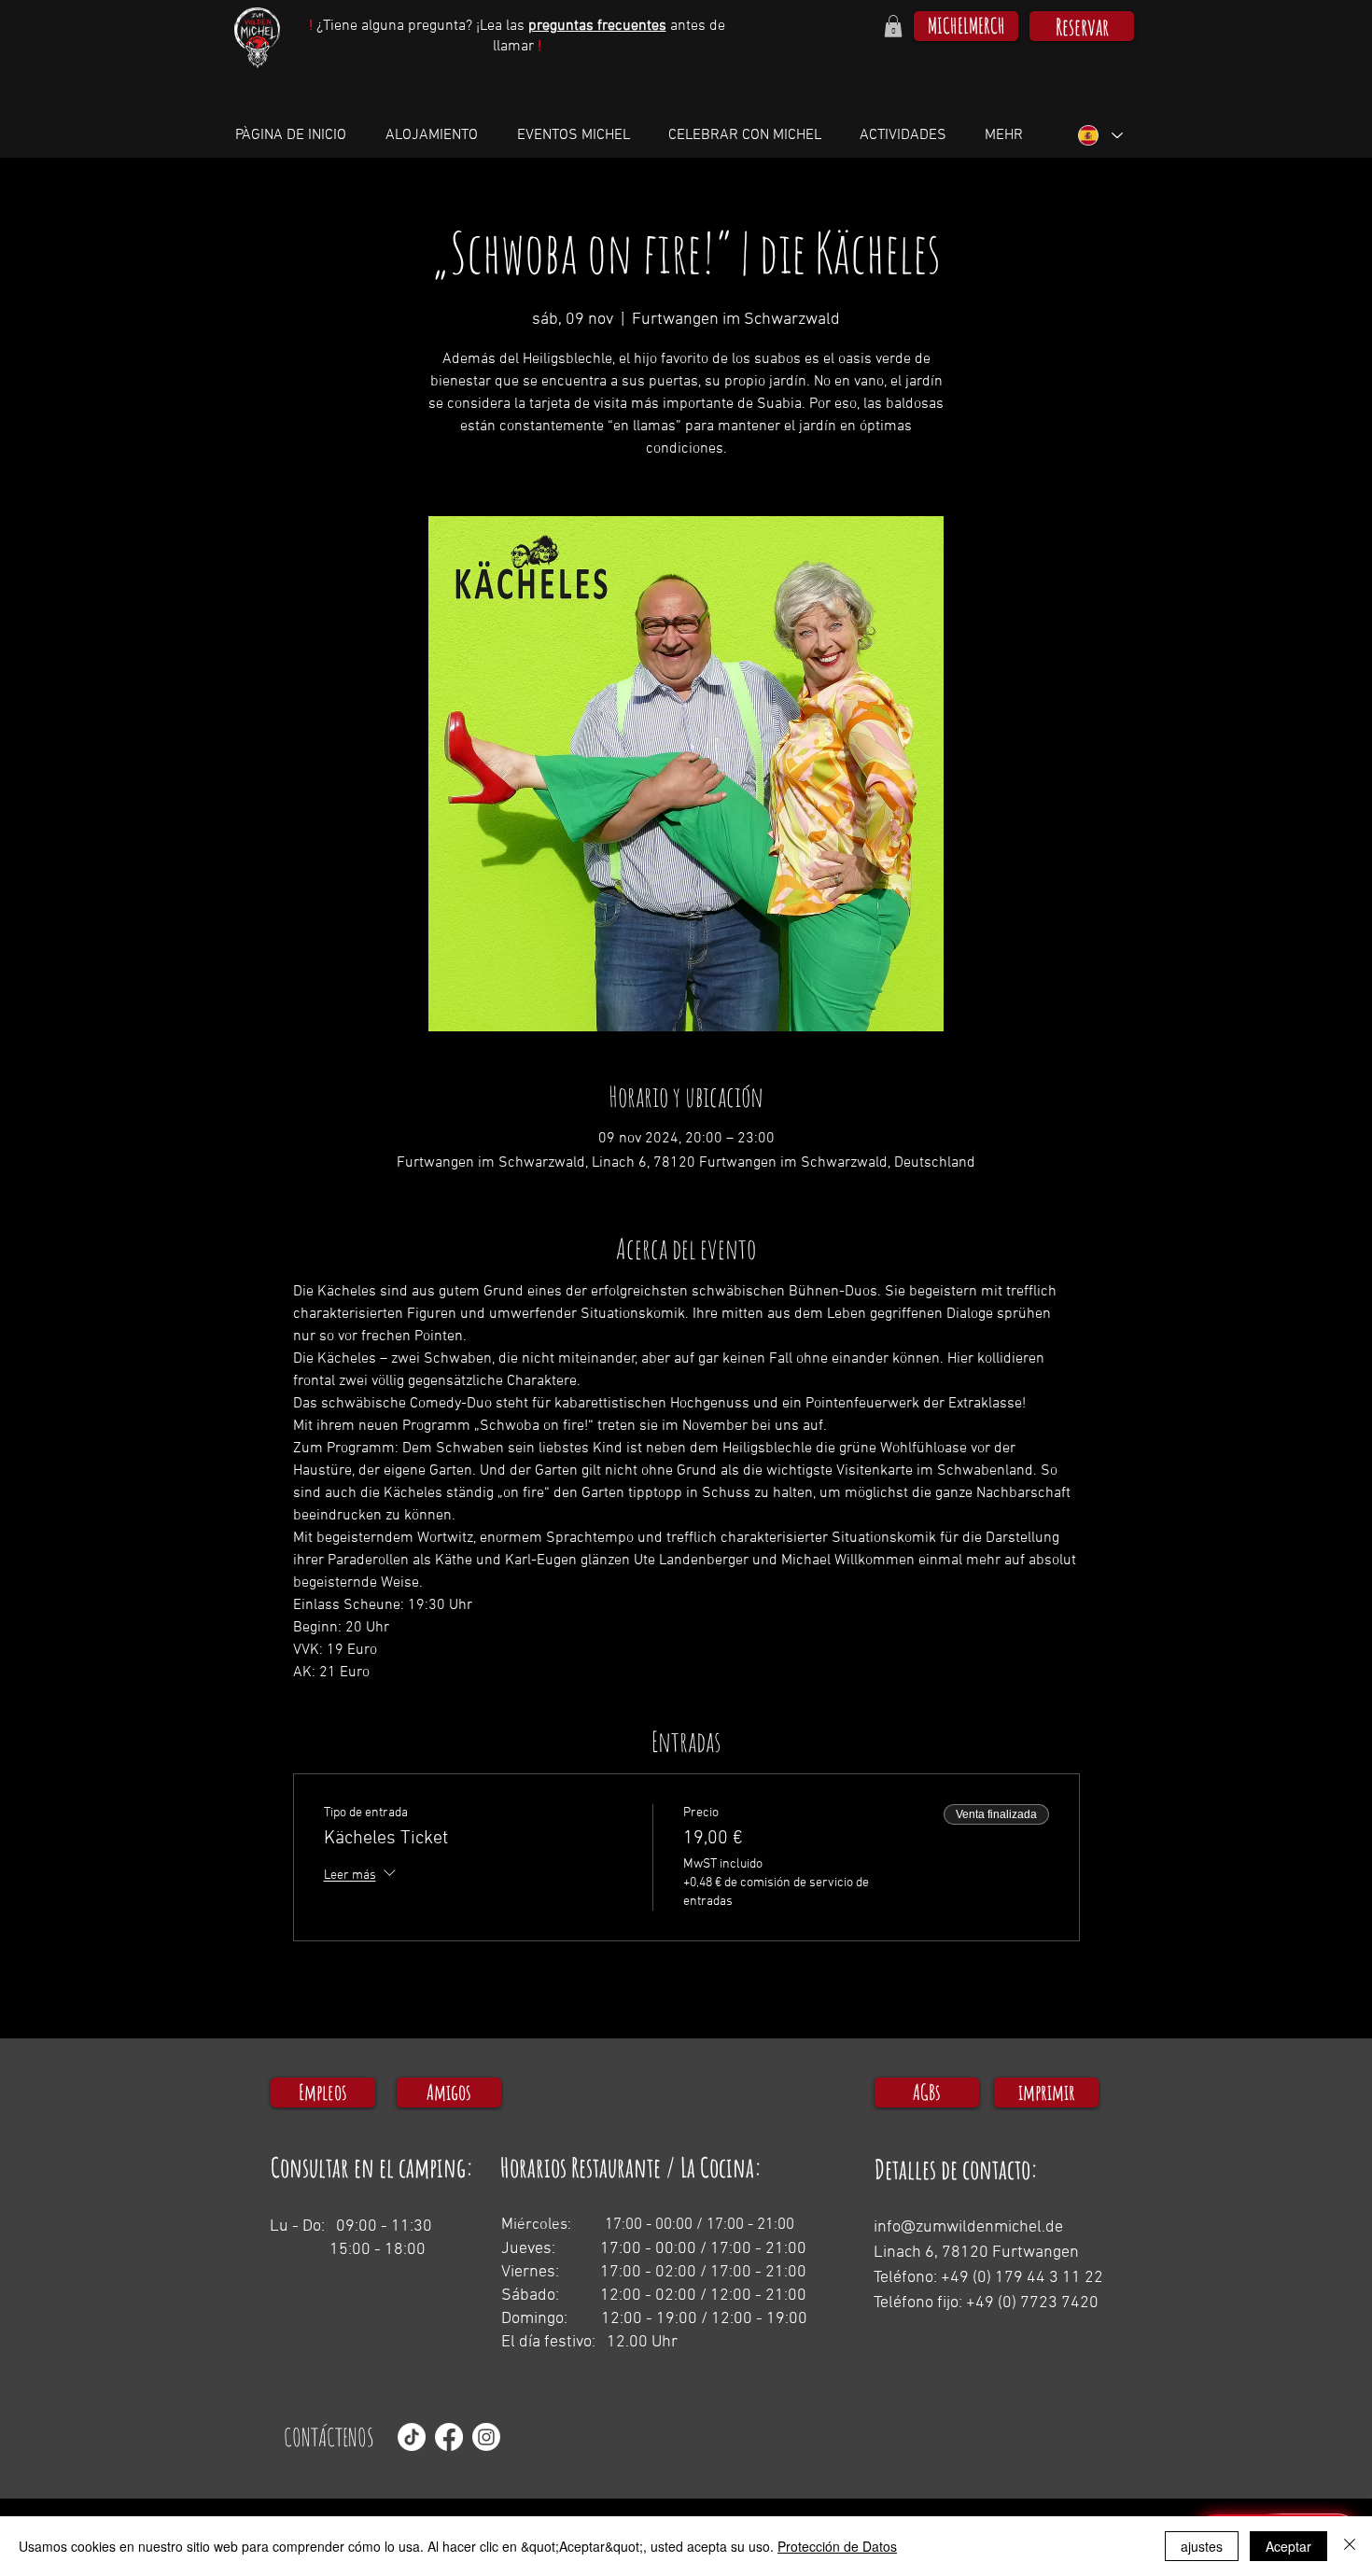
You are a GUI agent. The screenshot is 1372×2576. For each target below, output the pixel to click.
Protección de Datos (837, 2546)
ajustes (1202, 2546)
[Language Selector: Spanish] (1099, 136)
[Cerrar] (1350, 2546)
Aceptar (1288, 2546)
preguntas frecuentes (597, 26)
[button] (893, 26)
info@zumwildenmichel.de (968, 2227)
